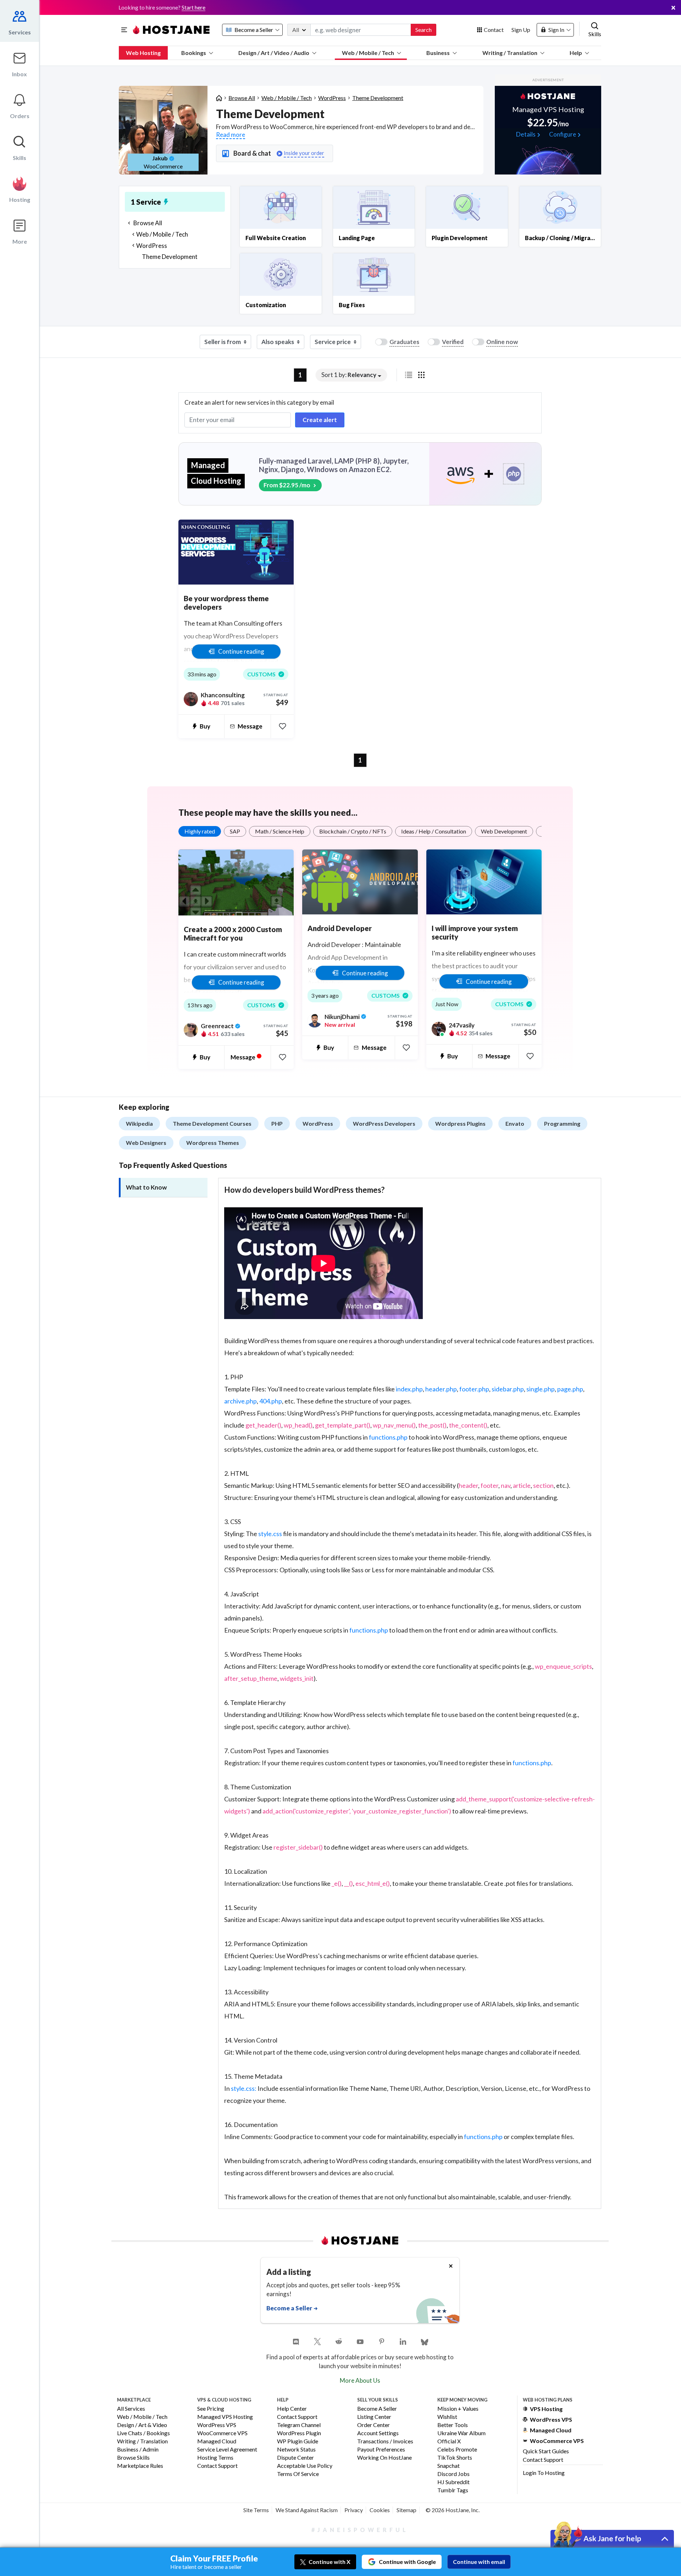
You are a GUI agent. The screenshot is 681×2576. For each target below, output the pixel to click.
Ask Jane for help (612, 2538)
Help (576, 53)
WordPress (332, 98)
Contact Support (217, 2466)
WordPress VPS (217, 2425)
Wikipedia (139, 1123)
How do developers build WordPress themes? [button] (304, 1190)
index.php (409, 1389)
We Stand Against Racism (307, 2510)
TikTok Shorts (455, 2458)
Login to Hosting (544, 2473)
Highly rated (200, 831)
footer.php (474, 1389)
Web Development (504, 831)
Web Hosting (143, 53)
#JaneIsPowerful (360, 2530)
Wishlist (447, 2417)
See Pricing (211, 2409)
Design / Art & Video (142, 2425)
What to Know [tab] (146, 1187)
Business (438, 53)
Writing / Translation (510, 53)
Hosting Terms (215, 2458)
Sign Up (521, 30)
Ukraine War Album (461, 2433)
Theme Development (378, 98)
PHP (277, 1123)
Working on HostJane (384, 2458)
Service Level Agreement (227, 2450)
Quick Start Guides (546, 2451)
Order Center (373, 2425)
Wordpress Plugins (460, 1123)
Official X (449, 2441)
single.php (541, 1389)
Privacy (354, 2510)
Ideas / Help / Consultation (434, 831)
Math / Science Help (280, 831)
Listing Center (374, 2417)
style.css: (244, 2088)
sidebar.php (508, 1389)
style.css (270, 1534)
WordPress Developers (384, 1123)
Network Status (296, 2450)
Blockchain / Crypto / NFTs (353, 831)
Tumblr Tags (453, 2490)
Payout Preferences (381, 2450)
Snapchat (449, 2466)
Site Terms (256, 2510)
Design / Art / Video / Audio (274, 53)
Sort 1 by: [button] (349, 375)
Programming (562, 1123)
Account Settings (378, 2433)
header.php (441, 1389)
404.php (271, 1401)
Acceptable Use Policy (305, 2466)
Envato (515, 1123)
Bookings (194, 53)
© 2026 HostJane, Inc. (453, 2510)
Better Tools (453, 2425)
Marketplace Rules (140, 2466)
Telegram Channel (299, 2425)
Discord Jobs (453, 2474)
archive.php (240, 1401)
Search (423, 30)
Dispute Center (295, 2458)
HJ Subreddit (453, 2482)
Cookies (380, 2510)
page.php (570, 1389)
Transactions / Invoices (385, 2441)
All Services (131, 2409)
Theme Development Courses (212, 1123)
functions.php (388, 1437)
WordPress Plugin (299, 2433)
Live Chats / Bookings (143, 2433)
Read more (231, 135)
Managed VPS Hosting (225, 2417)
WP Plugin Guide (298, 2441)
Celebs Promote (457, 2450)
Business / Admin (138, 2450)
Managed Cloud (217, 2441)
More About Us (360, 2380)
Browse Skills (133, 2458)
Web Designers (146, 1143)
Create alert (320, 420)
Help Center (292, 2409)
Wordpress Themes (213, 1143)
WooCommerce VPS (222, 2433)
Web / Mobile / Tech (368, 53)
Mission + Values (458, 2409)
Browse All (242, 98)
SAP (235, 831)
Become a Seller (377, 2409)
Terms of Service (298, 2474)
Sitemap (406, 2510)
